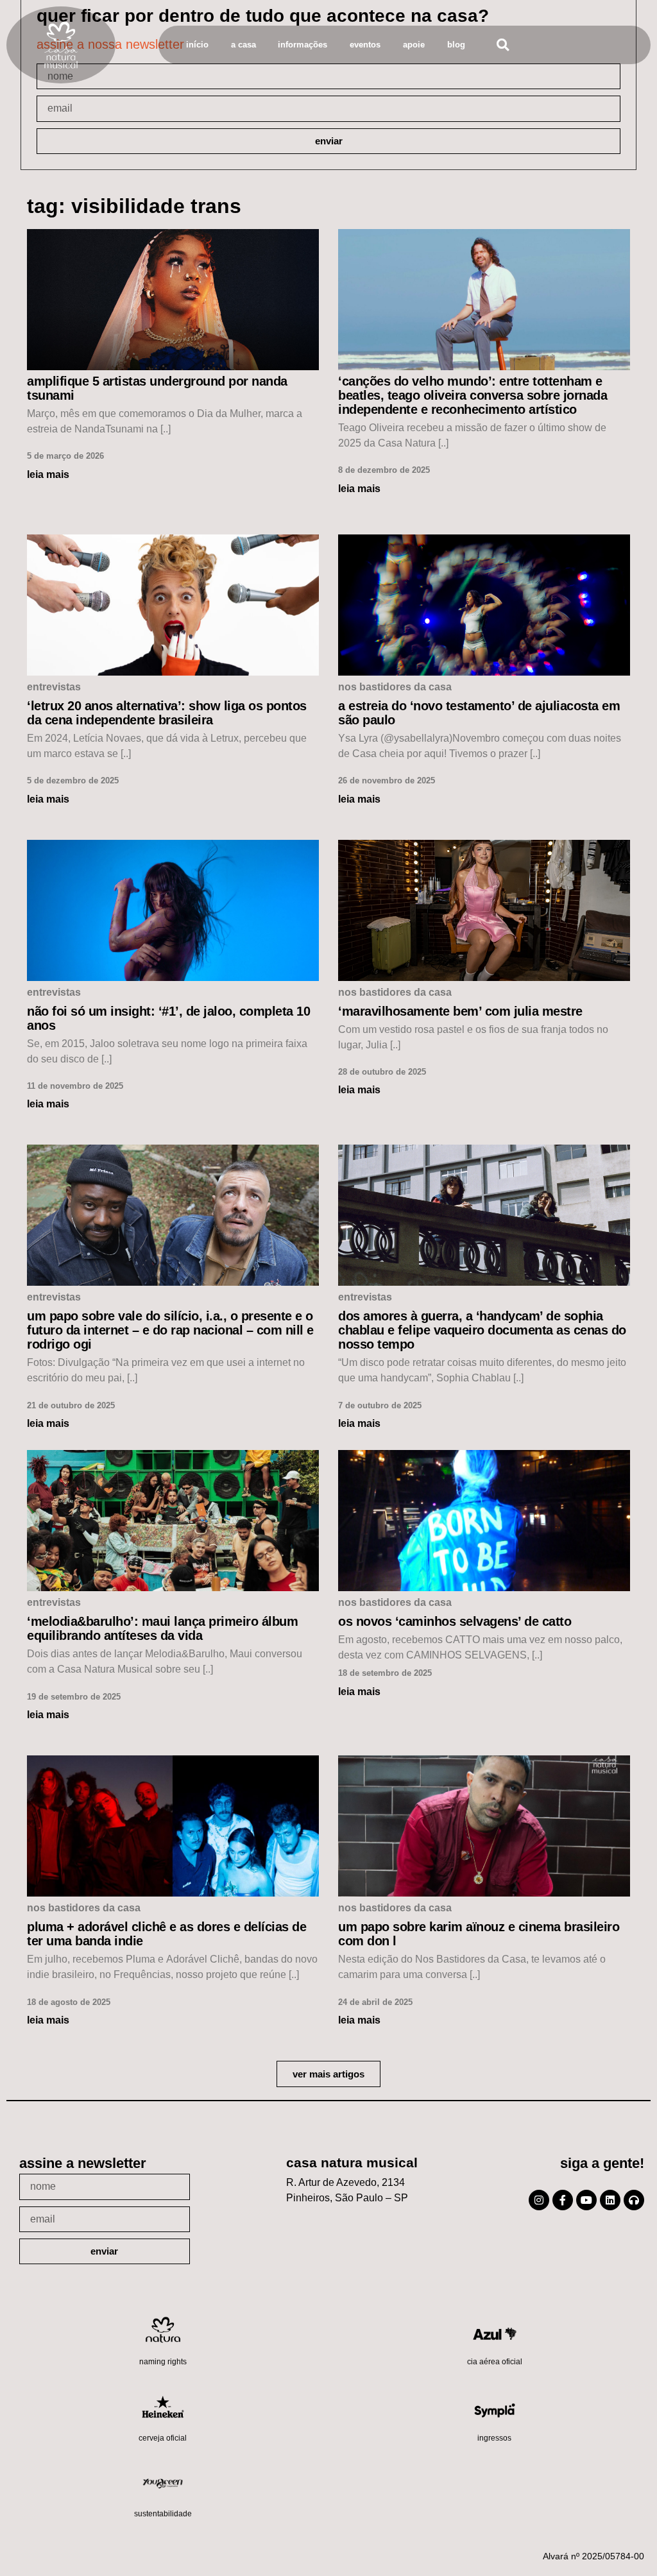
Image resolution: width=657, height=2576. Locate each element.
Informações (303, 45)
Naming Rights (163, 2362)
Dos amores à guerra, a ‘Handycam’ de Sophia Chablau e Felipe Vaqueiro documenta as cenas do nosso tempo (482, 1330)
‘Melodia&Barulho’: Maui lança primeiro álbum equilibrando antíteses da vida (162, 1628)
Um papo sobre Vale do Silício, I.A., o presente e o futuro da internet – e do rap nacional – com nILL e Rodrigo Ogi (170, 1330)
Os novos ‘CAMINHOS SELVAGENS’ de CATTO (455, 1621)
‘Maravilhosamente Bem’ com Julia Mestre (460, 1011)
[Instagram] (539, 2200)
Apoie (414, 45)
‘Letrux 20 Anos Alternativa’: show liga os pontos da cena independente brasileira (167, 713)
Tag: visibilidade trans (134, 206)
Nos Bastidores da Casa (395, 687)
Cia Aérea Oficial (495, 2362)
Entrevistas (54, 687)
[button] (503, 45)
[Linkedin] (610, 2200)
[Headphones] (634, 2200)
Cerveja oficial (163, 2438)
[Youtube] (586, 2200)
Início (197, 45)
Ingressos (494, 2438)
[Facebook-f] (563, 2200)
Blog (456, 45)
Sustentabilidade (163, 2514)
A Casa (243, 45)
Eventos (365, 45)
